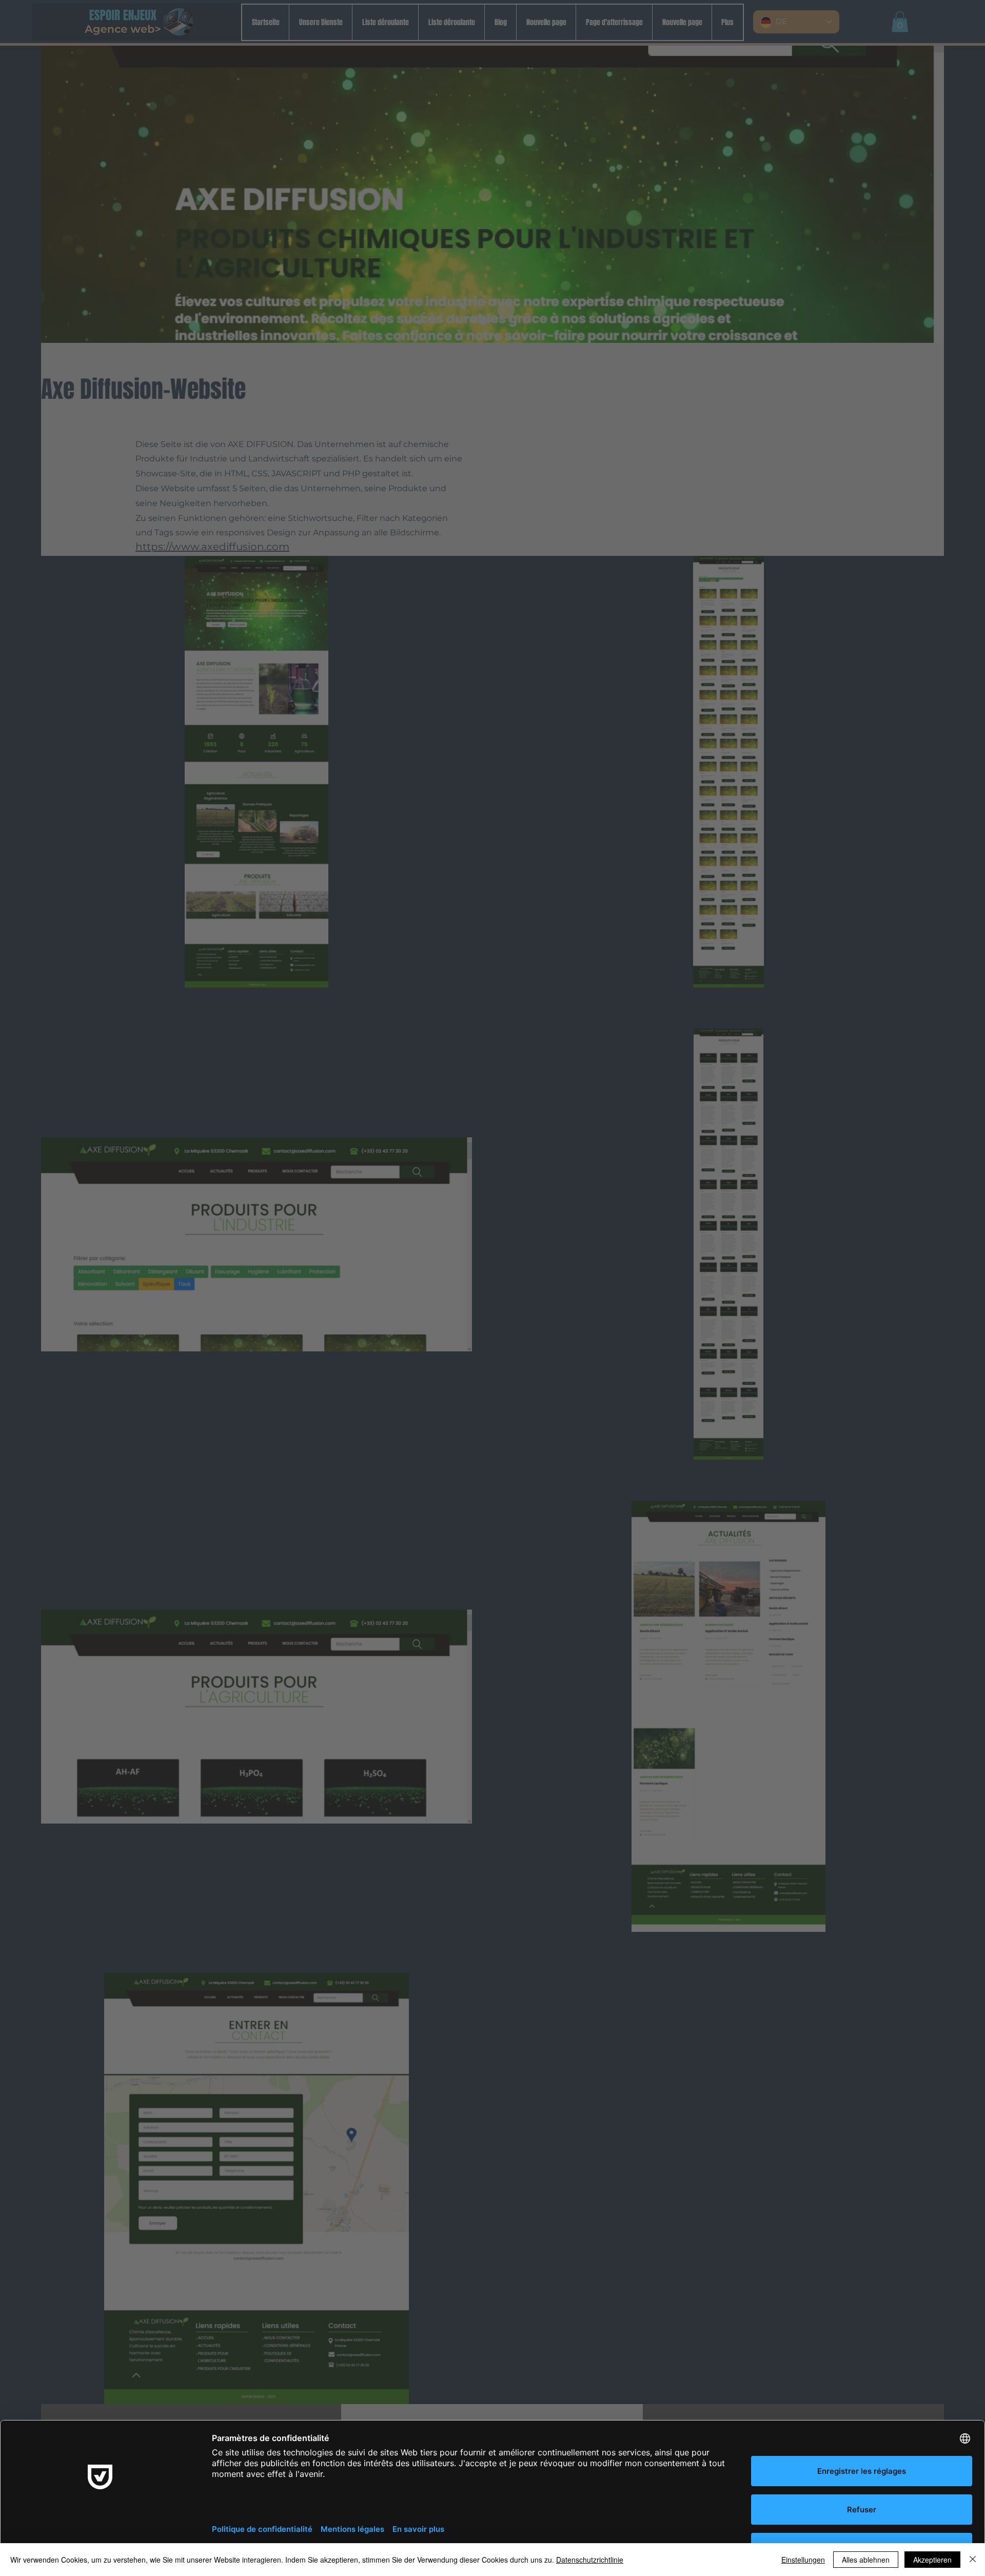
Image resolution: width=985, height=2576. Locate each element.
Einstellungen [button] (803, 2560)
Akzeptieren (932, 2560)
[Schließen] (973, 2560)
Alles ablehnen (866, 2560)
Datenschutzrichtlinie (590, 2560)
